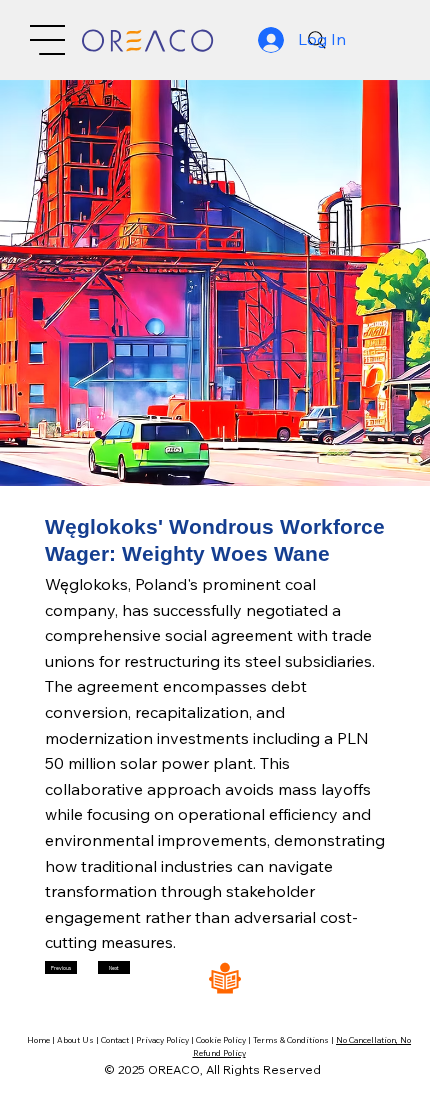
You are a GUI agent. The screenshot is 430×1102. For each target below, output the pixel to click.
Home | (42, 1040)
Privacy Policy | (166, 1040)
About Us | (79, 1040)
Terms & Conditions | (294, 1040)
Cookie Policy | (224, 1040)
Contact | (118, 1040)
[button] (61, 967)
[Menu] (47, 40)
